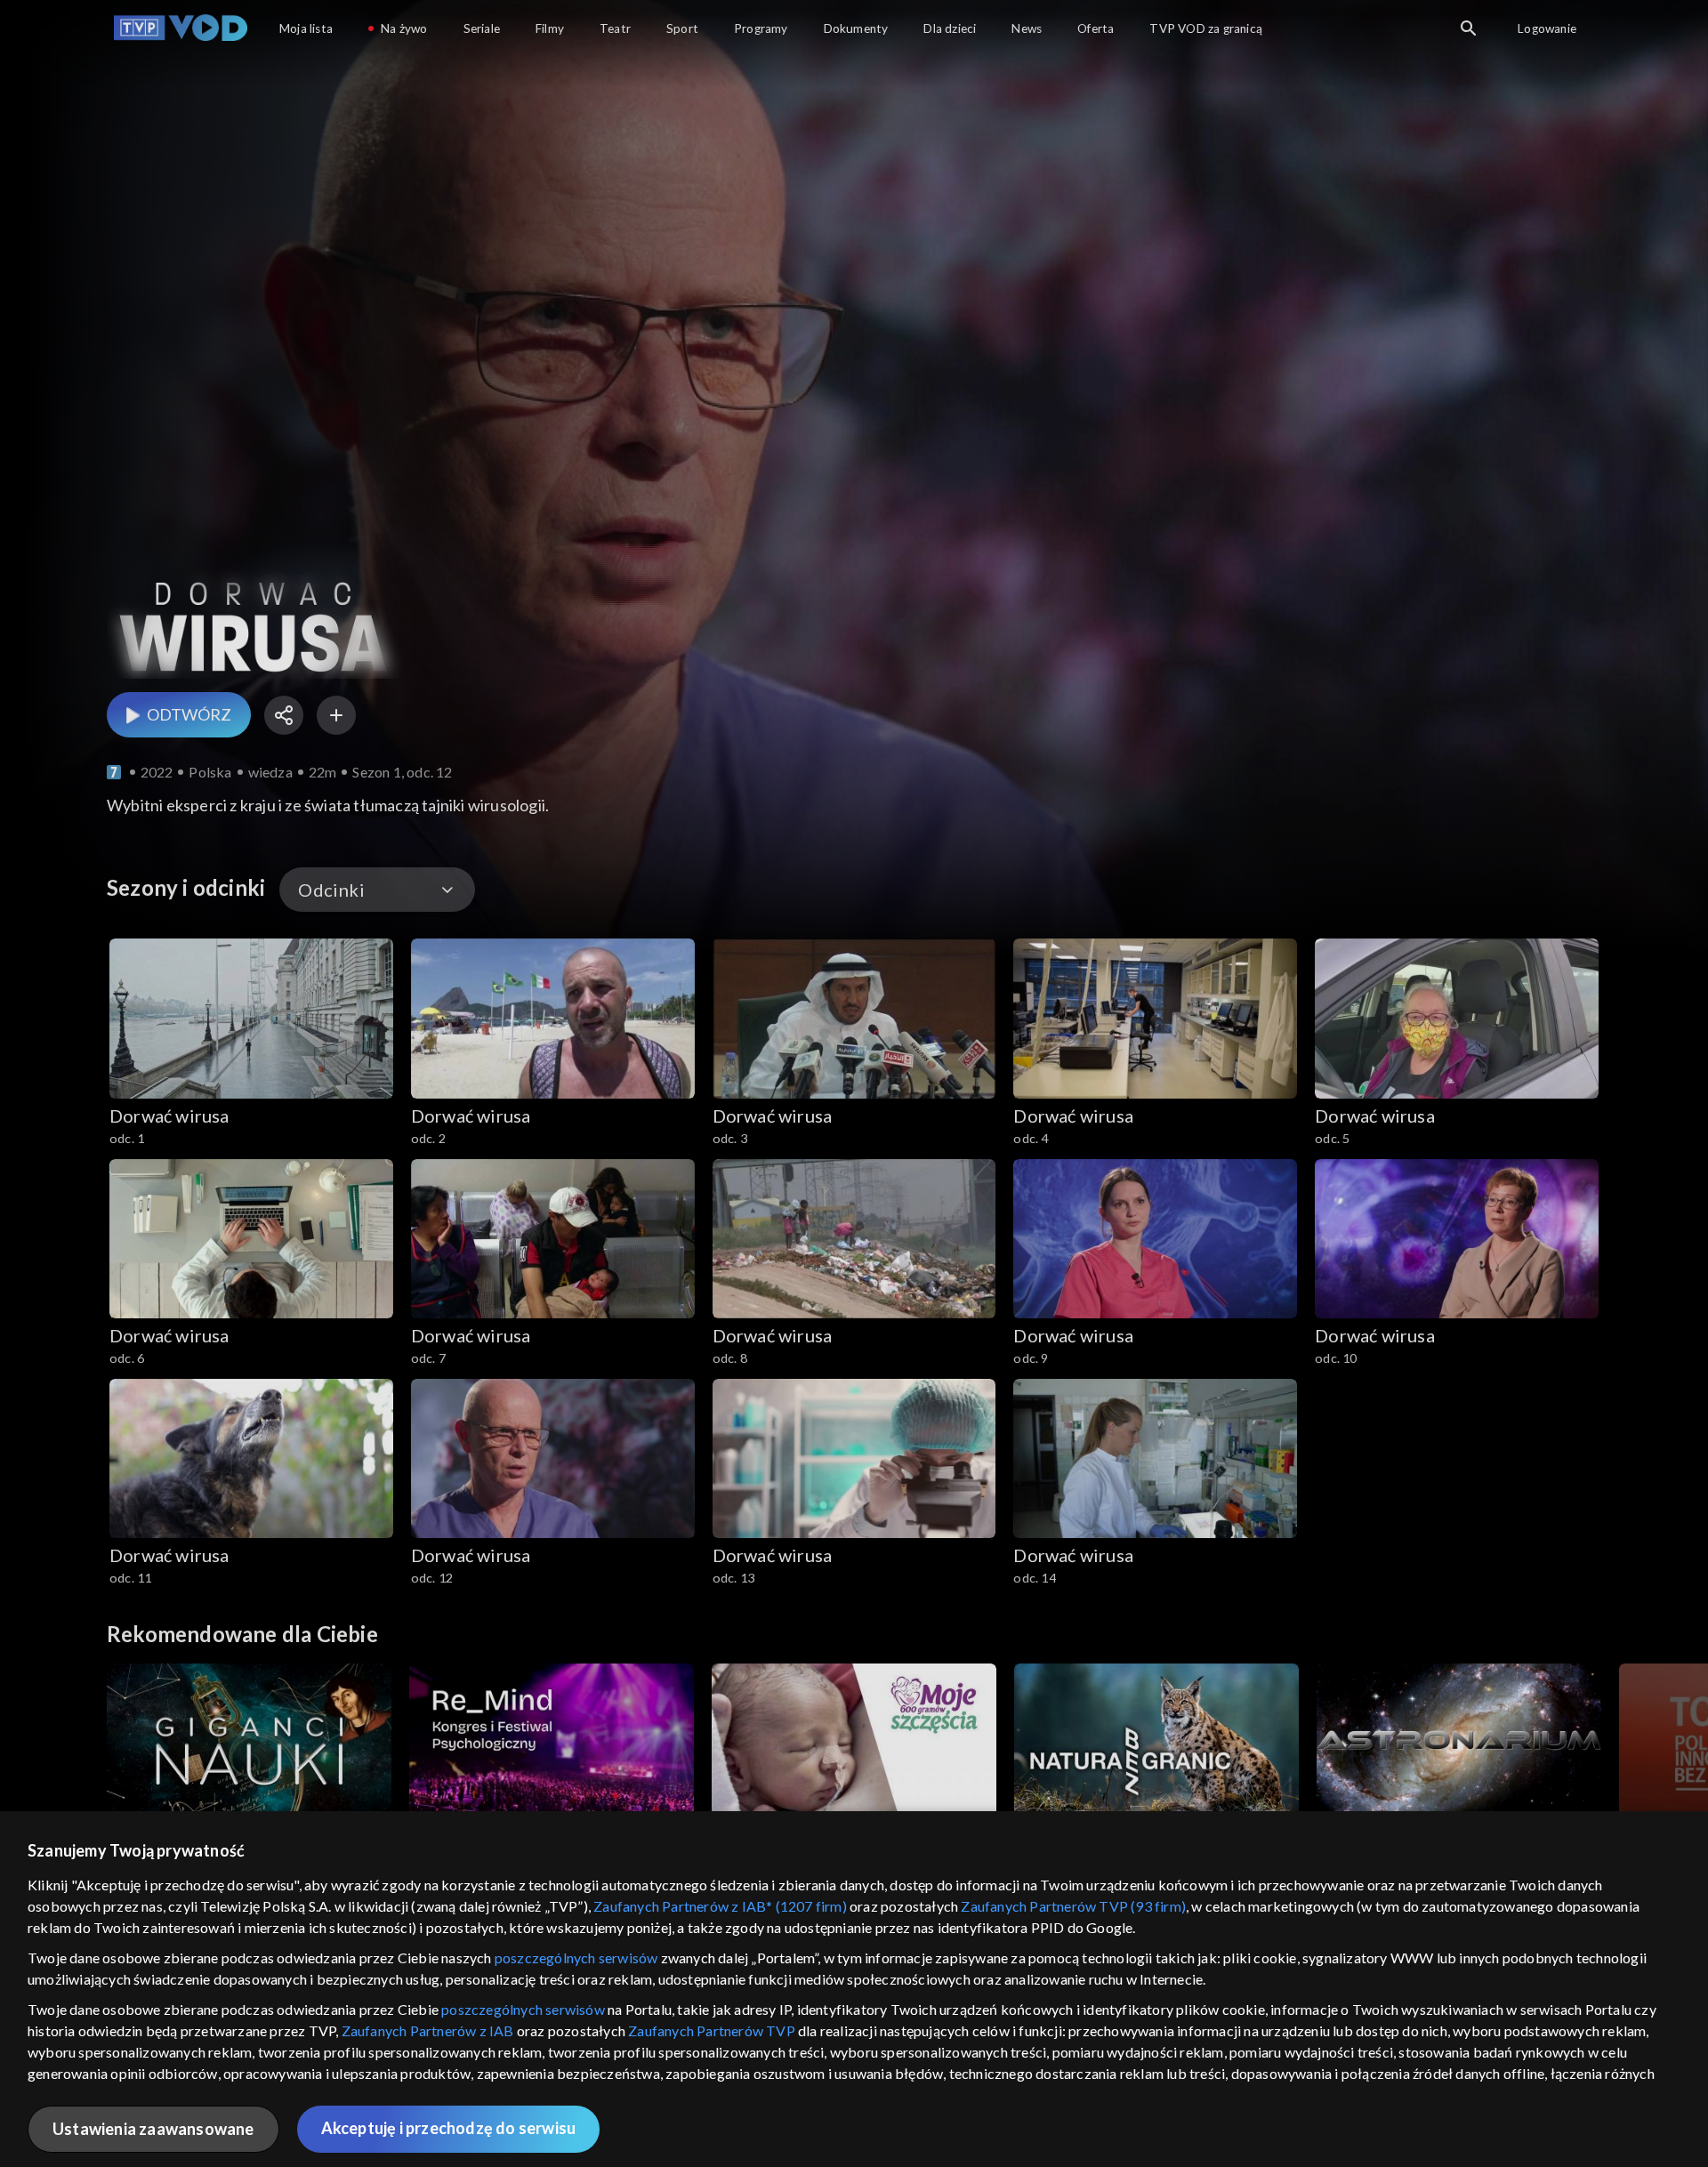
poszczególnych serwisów (576, 1958)
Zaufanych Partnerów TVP (712, 2030)
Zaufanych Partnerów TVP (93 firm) (1073, 1906)
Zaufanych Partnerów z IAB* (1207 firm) (720, 1906)
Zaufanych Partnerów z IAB (428, 2030)
